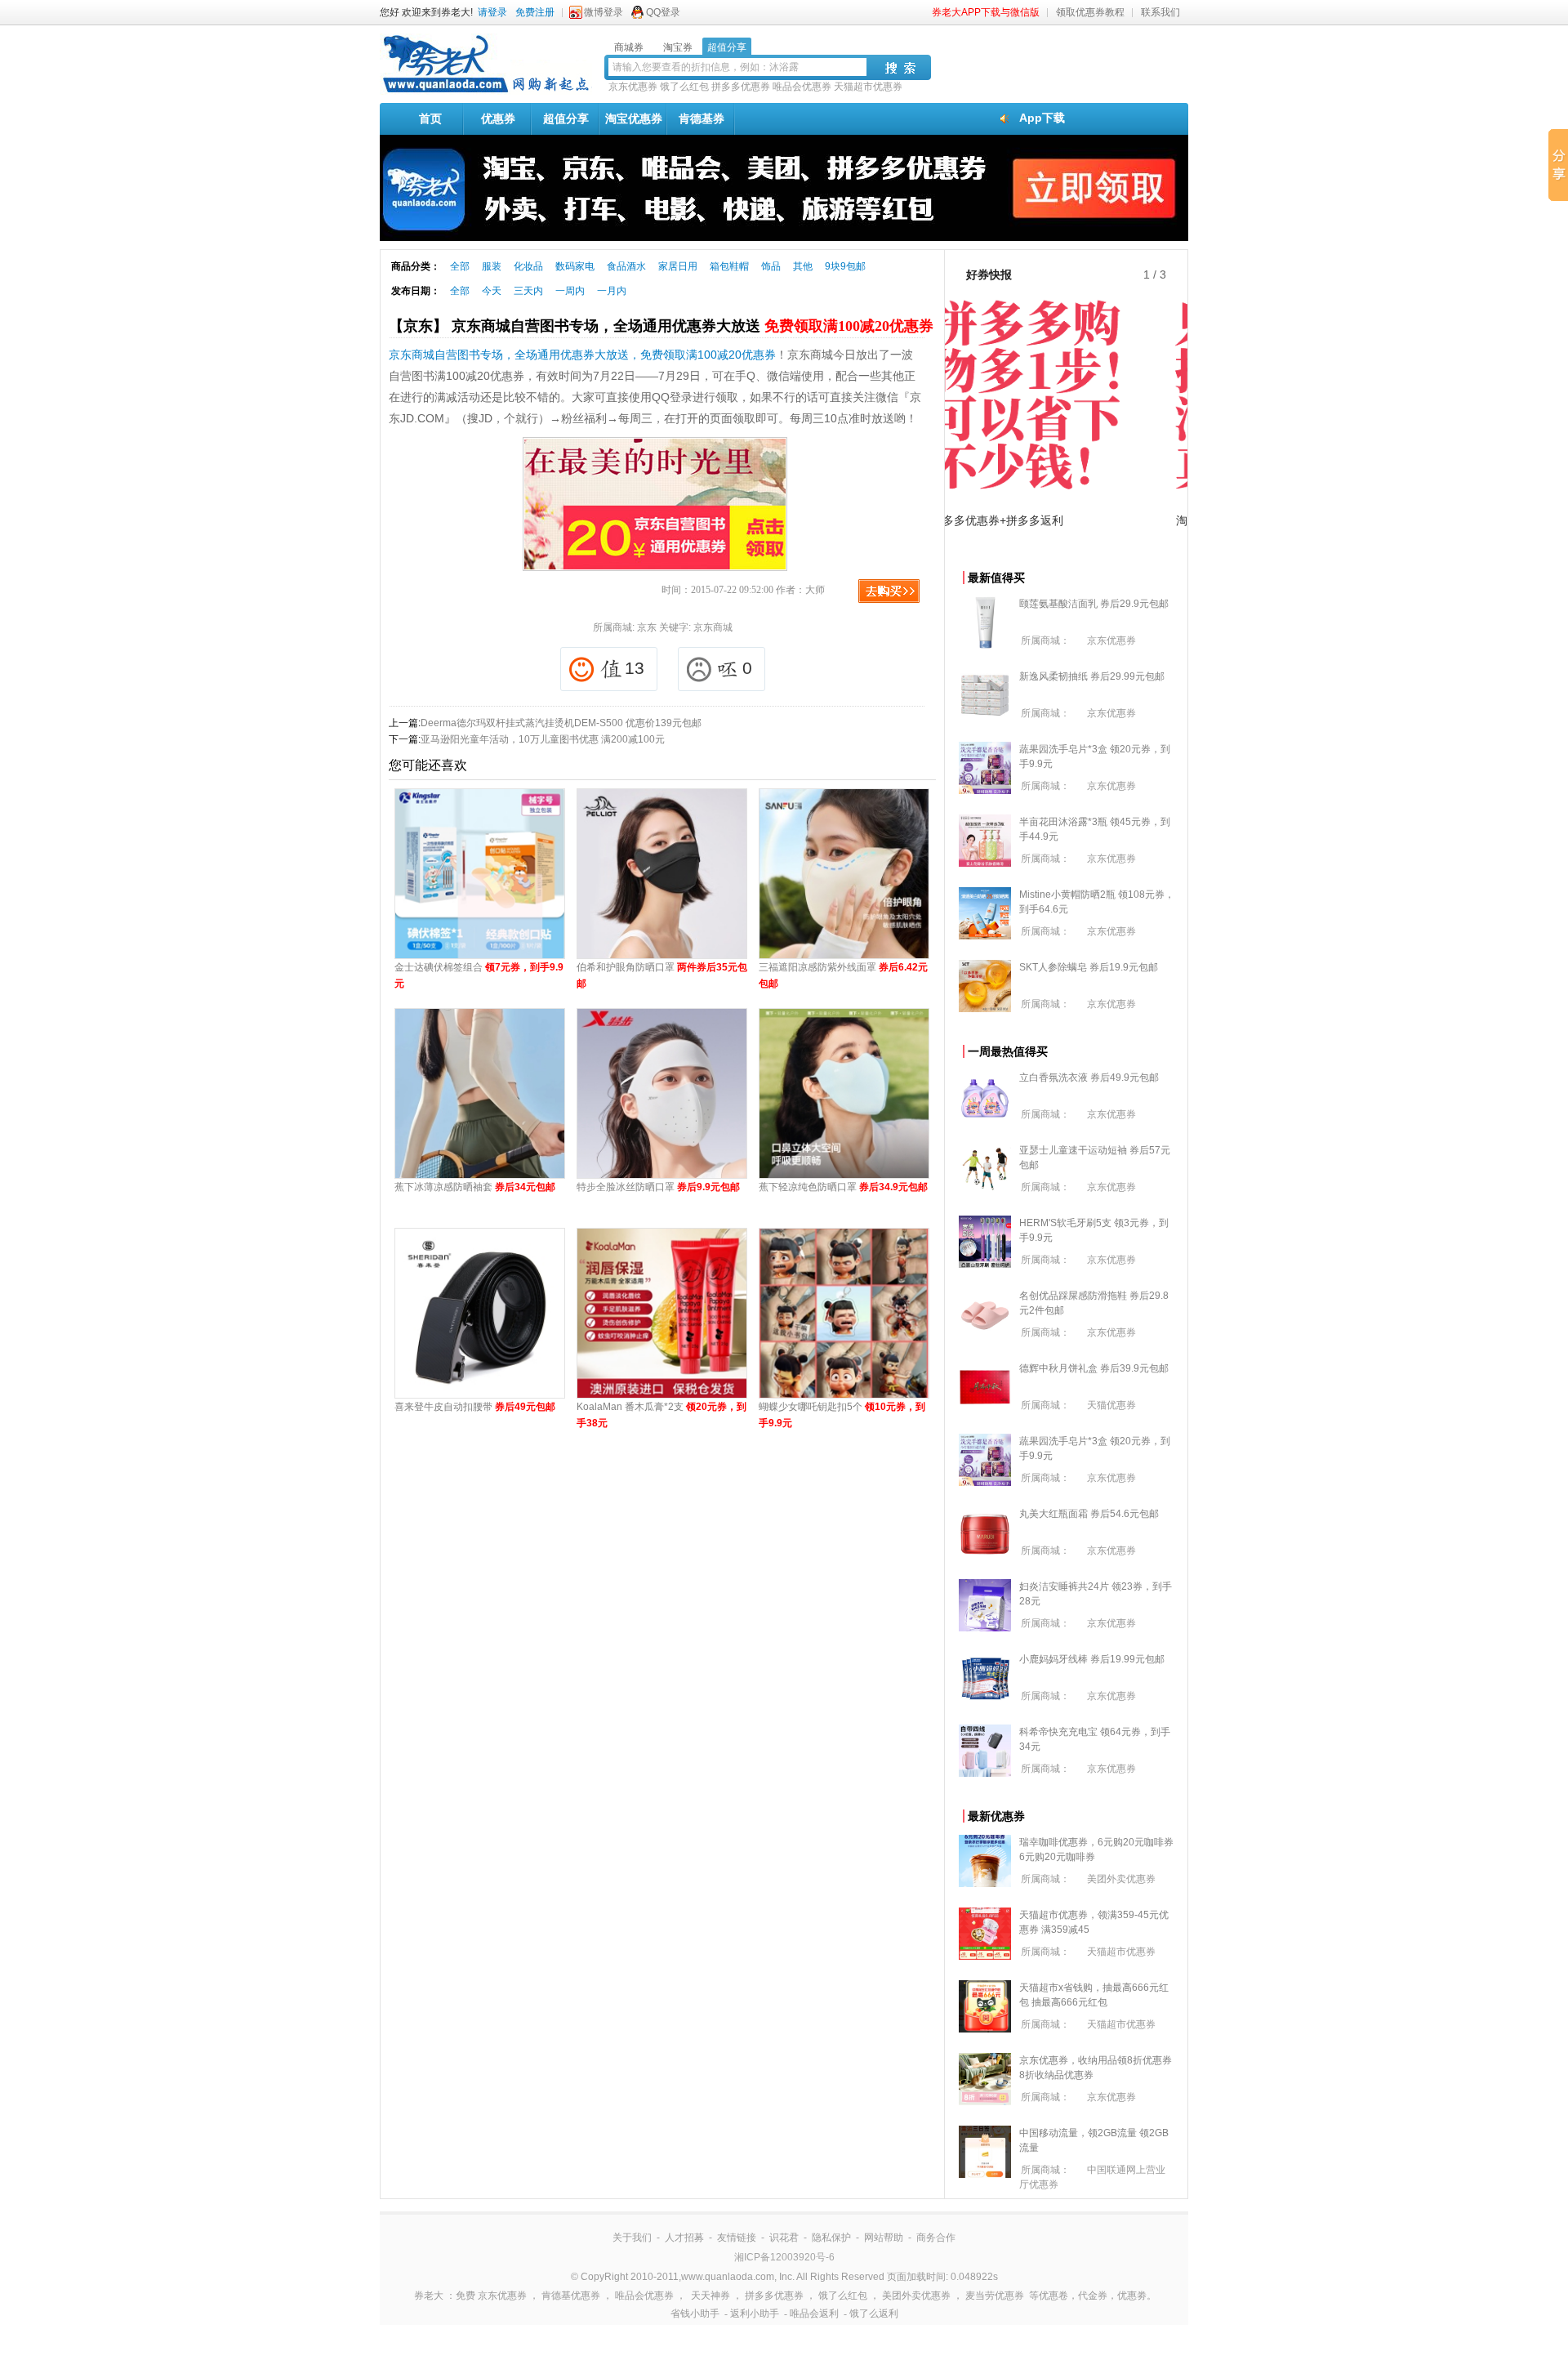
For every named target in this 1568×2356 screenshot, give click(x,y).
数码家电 (575, 266)
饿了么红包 (684, 87)
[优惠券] (486, 91)
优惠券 (498, 118)
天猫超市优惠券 (868, 87)
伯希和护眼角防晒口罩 (662, 975)
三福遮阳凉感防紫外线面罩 (843, 975)
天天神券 (710, 2296)
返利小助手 (755, 2314)
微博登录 (604, 12)
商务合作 (936, 2238)
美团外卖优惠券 (1121, 1879)
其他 (803, 266)
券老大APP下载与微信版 (986, 12)
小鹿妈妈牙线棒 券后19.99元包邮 (1092, 1659)
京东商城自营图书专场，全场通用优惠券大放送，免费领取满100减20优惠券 (582, 355)
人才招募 (684, 2238)
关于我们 (632, 2238)
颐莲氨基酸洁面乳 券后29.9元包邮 (1094, 604)
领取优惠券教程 (1090, 12)
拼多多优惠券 (741, 87)
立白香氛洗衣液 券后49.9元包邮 (1089, 1078)
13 (635, 668)
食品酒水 (626, 266)
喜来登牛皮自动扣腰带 (475, 1407)
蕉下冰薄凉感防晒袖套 (475, 1187)
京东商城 (713, 627)
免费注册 (535, 12)
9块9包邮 (845, 266)
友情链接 (737, 2238)
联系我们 (1160, 12)
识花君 (784, 2238)
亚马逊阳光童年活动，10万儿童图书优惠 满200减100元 (543, 739)
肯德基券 (702, 118)
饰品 (771, 266)
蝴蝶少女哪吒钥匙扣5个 (842, 1415)
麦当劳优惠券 (995, 2296)
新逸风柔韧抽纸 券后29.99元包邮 (1092, 676)
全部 (460, 266)
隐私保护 (831, 2238)
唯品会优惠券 (802, 87)
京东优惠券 (633, 87)
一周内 (570, 291)
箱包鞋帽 (729, 266)
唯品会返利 (814, 2314)
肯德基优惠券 (571, 2296)
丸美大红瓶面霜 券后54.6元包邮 (1089, 1514)
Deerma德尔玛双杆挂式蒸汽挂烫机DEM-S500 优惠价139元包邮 (561, 723)
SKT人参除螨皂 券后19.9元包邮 (1089, 967)
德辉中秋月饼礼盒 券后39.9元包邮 (1094, 1368)
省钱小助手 (695, 2314)
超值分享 (566, 118)
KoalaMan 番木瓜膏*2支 (661, 1415)
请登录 (492, 12)
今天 (492, 291)
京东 (647, 627)
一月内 (612, 291)
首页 (430, 118)
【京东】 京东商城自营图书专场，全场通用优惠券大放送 (661, 326)
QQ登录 (663, 12)
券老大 (429, 2296)
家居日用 (678, 266)
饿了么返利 (874, 2314)
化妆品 (528, 266)
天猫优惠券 (1111, 1405)
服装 (492, 266)
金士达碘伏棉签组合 (479, 975)
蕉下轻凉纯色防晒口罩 (843, 1187)
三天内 (528, 291)
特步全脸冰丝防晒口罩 (658, 1187)
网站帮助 (884, 2238)
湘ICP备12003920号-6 (784, 2257)
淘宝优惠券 (634, 118)
